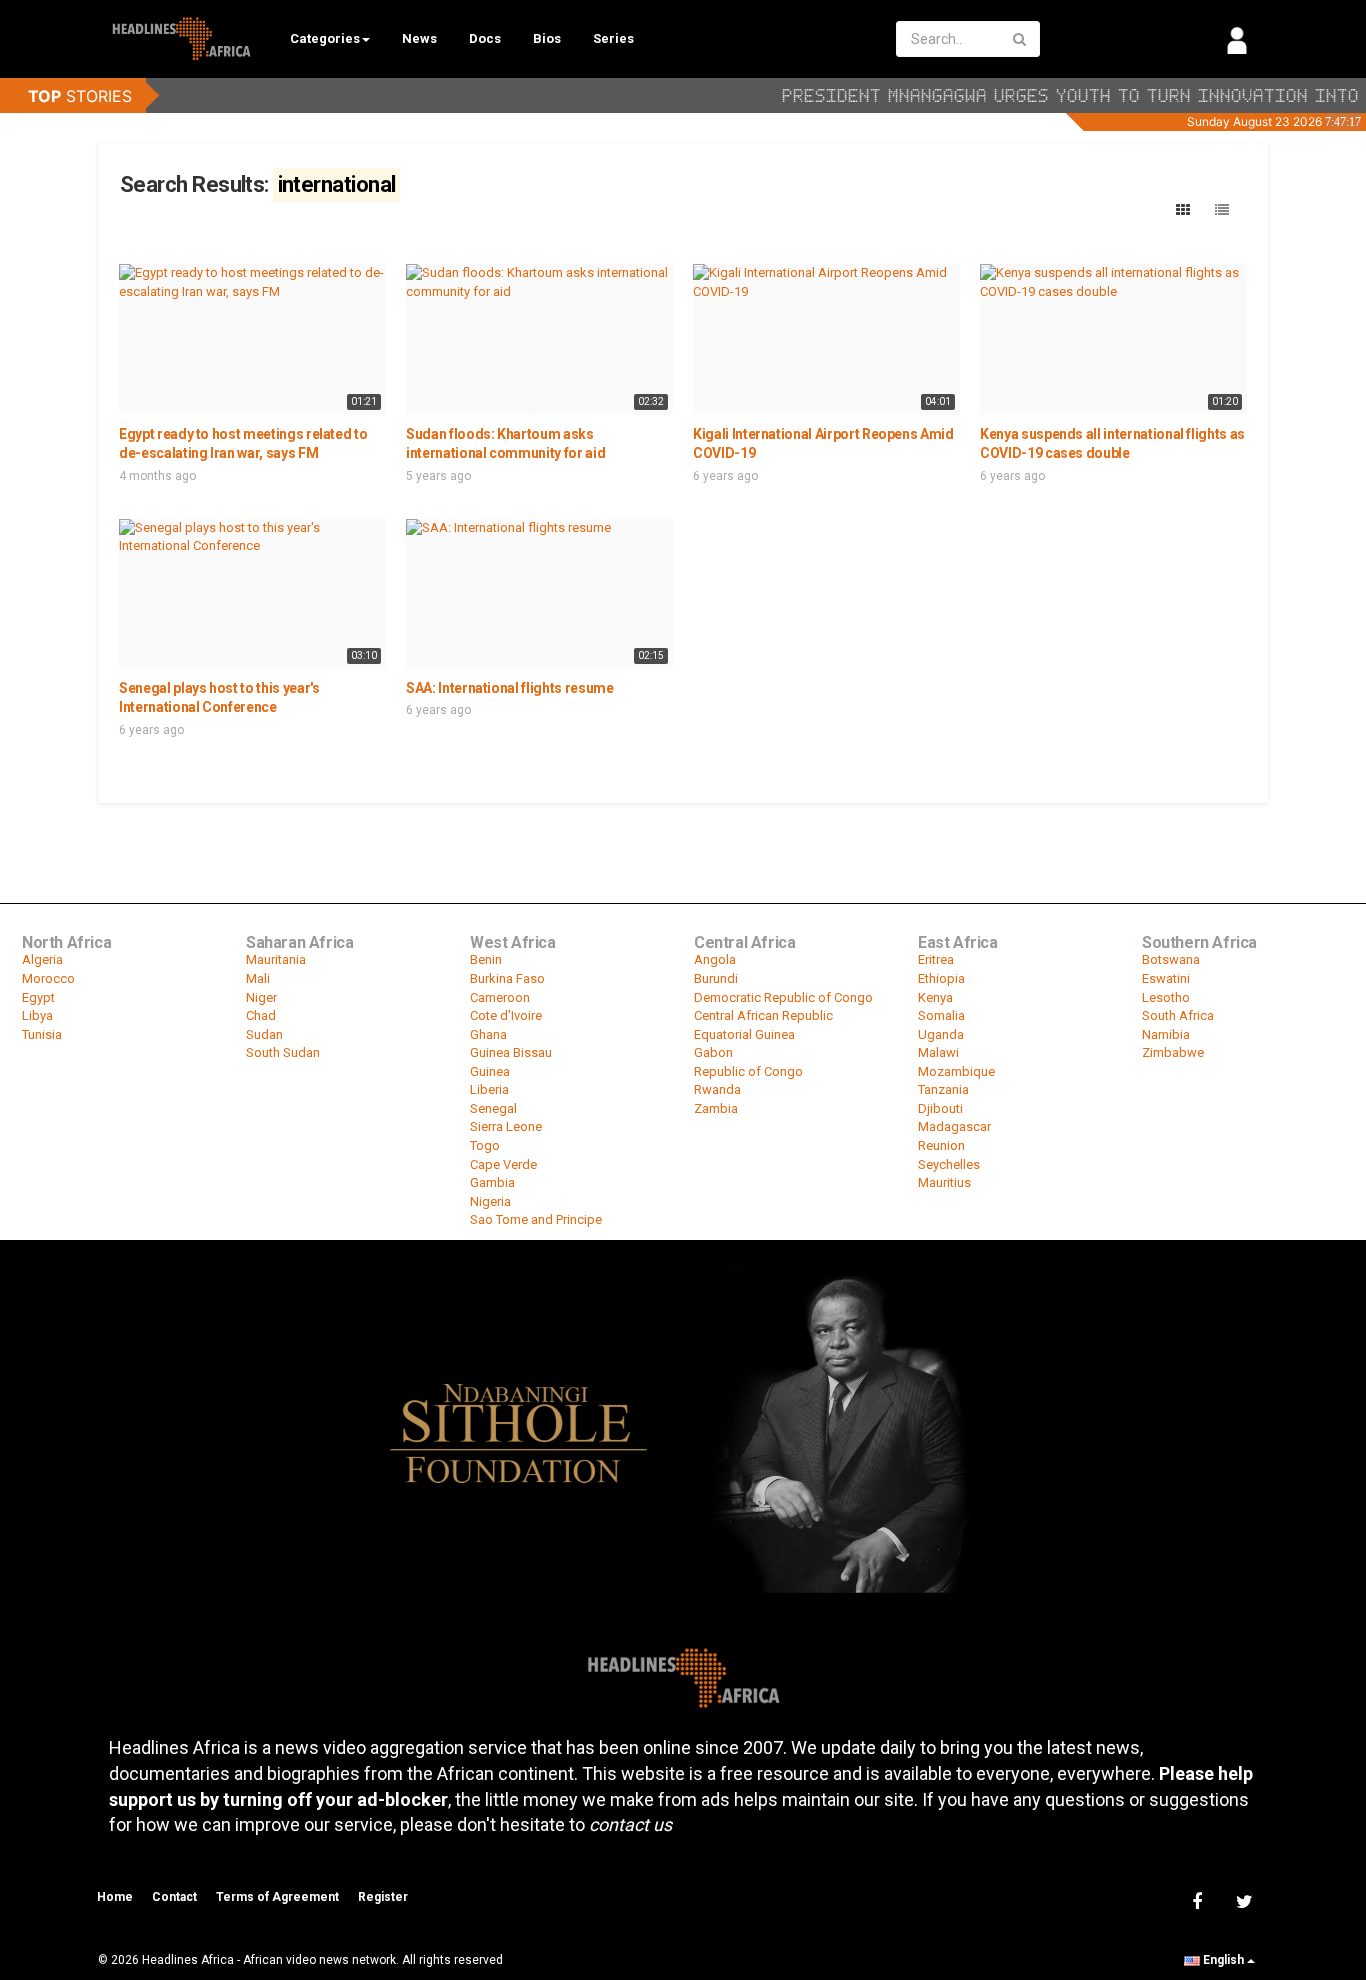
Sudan (264, 1034)
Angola (715, 959)
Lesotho (1166, 997)
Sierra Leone (506, 1126)
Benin (486, 959)
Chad (261, 1015)
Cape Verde (503, 1164)
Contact (174, 1897)
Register (383, 1897)
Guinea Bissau (511, 1052)
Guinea (490, 1071)
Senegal (493, 1108)
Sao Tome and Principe (536, 1219)
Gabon (713, 1052)
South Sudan (283, 1052)
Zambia (716, 1108)
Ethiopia (941, 978)
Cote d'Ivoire (506, 1015)
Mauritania (276, 959)
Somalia (941, 1015)
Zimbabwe (1173, 1052)
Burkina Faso (507, 978)
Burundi (716, 978)
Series (613, 38)
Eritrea (936, 959)
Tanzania (943, 1089)
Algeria (42, 959)
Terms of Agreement (277, 1897)
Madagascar (954, 1126)
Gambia (492, 1182)
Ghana (488, 1034)
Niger (261, 997)
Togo (485, 1145)
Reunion (941, 1145)
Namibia (1166, 1034)
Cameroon (500, 997)
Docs (485, 38)
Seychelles (949, 1164)
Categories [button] (325, 38)
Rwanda (717, 1089)
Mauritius (944, 1182)
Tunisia (42, 1034)
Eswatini (1166, 978)
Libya (37, 1015)
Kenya (935, 997)
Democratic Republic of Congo (783, 997)
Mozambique (956, 1071)
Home (115, 1897)
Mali (258, 978)
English (1223, 1960)
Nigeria (490, 1201)
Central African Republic (763, 1015)
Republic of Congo (748, 1071)
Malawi (938, 1052)
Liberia (489, 1089)
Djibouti (940, 1108)
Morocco (48, 978)
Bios (547, 38)
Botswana (1171, 959)
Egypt (38, 997)
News (419, 38)
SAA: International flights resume (509, 688)
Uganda (941, 1034)
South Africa (1178, 1015)
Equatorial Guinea (744, 1034)
